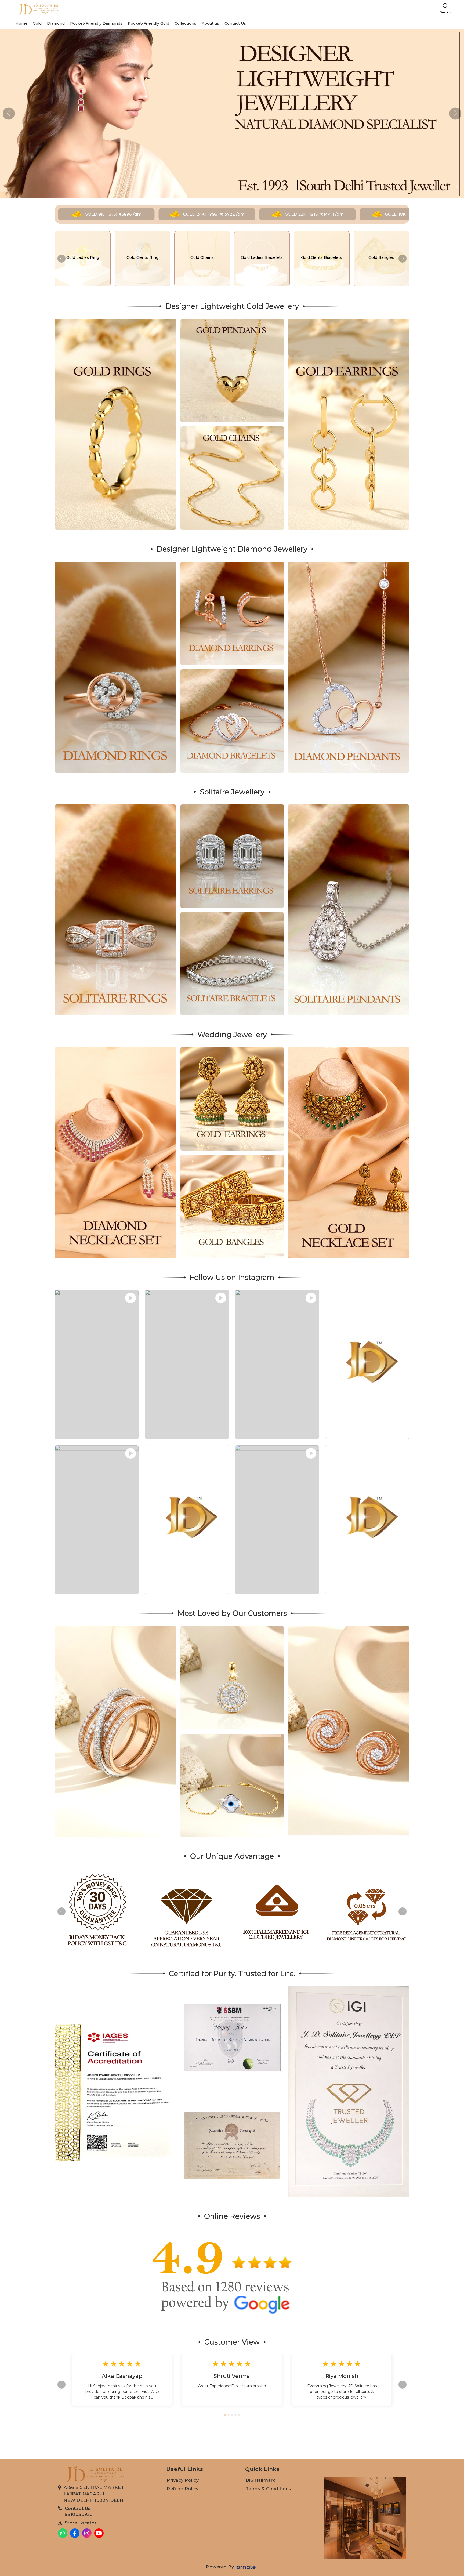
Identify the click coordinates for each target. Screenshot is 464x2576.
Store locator (81, 2523)
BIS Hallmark (261, 2480)
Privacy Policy (183, 2480)
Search (445, 12)
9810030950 (79, 2514)
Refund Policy (183, 2489)
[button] (455, 114)
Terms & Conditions (269, 2489)
